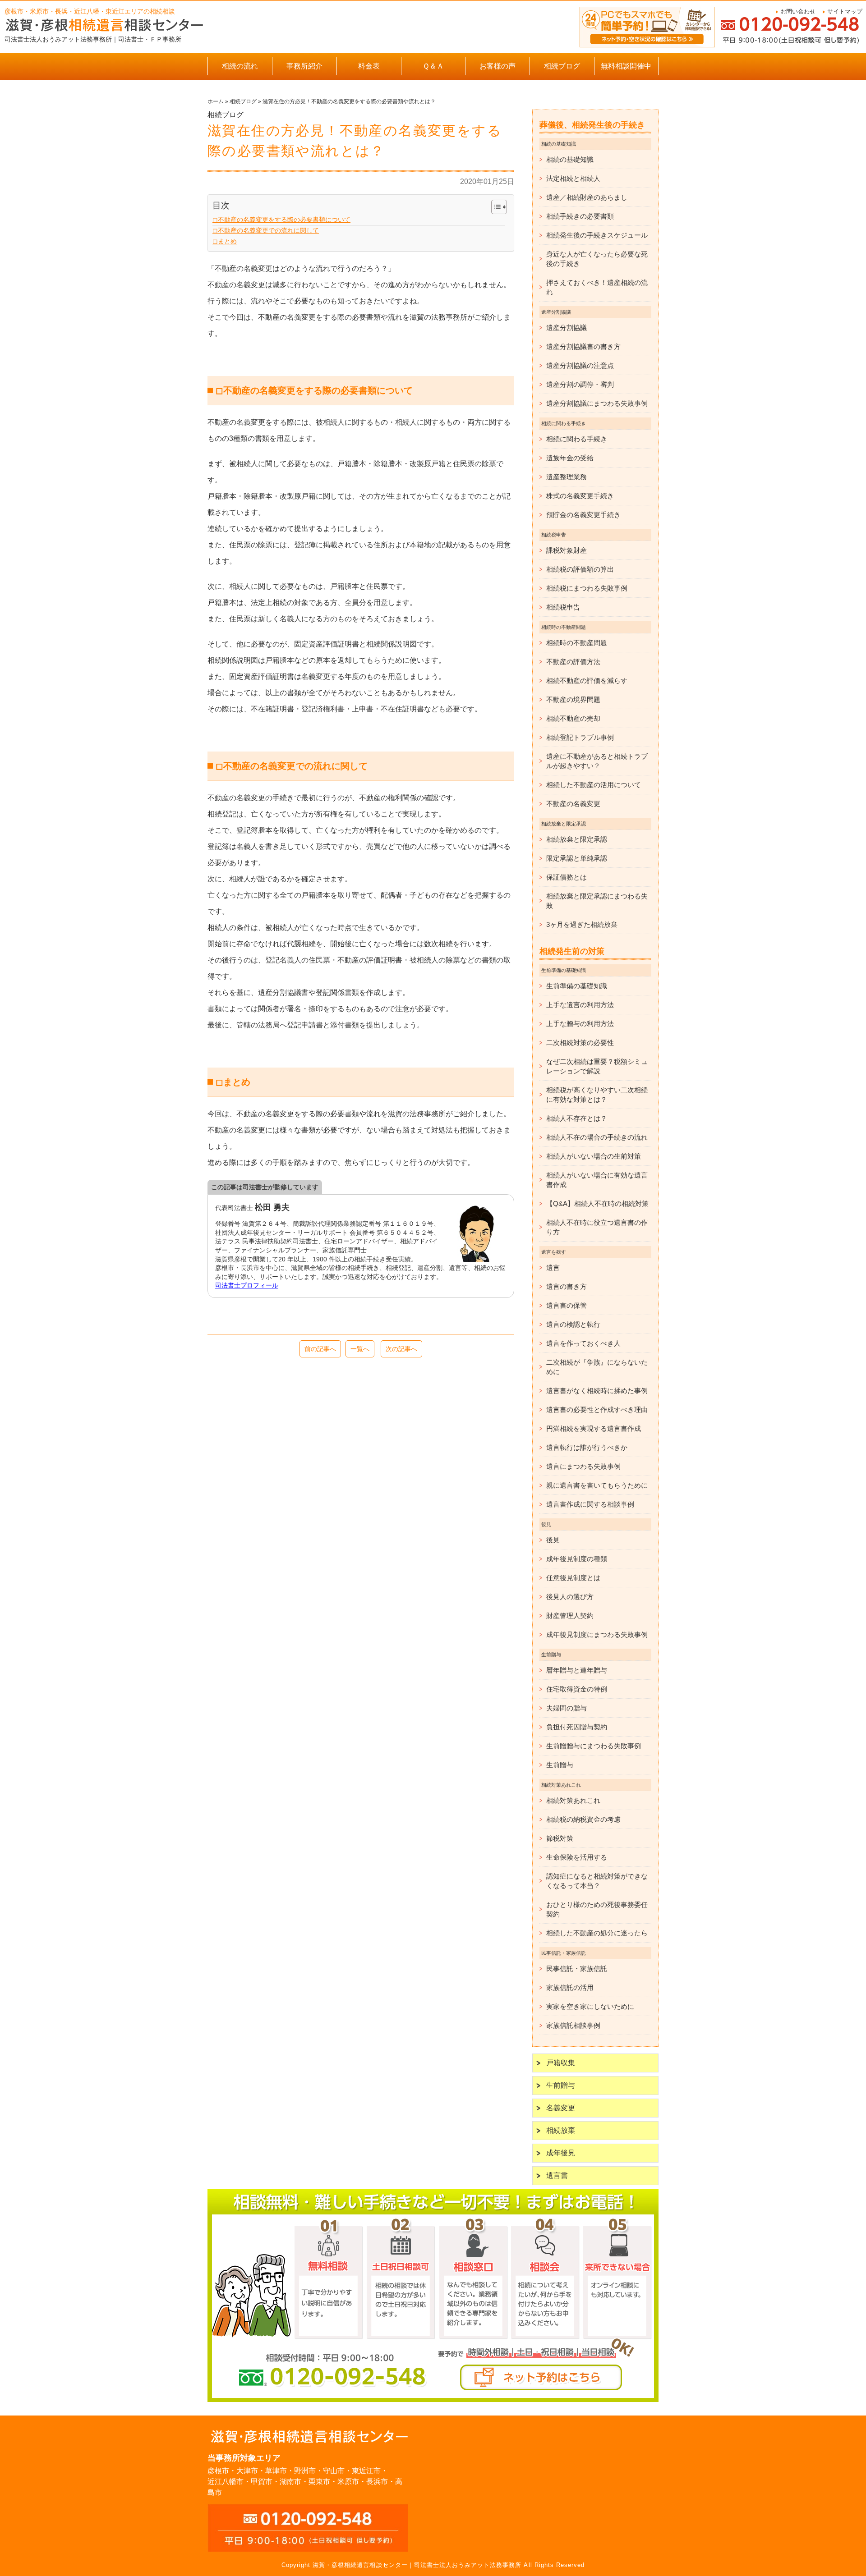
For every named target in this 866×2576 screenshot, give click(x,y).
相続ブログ (562, 66)
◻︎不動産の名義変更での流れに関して (266, 230)
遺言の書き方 (567, 1286)
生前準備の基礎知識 (577, 986)
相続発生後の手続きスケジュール (597, 235)
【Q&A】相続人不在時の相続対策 (597, 1203)
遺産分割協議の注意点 (580, 365)
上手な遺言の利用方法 (580, 1005)
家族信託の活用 (570, 1987)
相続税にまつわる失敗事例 (587, 588)
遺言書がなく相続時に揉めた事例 (597, 1391)
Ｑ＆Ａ (433, 66)
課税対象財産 (567, 550)
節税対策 (560, 1838)
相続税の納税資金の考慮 (583, 1819)
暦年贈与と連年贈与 (577, 1670)
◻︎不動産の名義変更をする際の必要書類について (281, 220)
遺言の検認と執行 (573, 1324)
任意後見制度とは (573, 1578)
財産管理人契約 (570, 1616)
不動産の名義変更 (573, 804)
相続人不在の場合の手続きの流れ (597, 1137)
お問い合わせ (798, 11)
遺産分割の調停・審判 (580, 384)
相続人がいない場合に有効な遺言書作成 (597, 1180)
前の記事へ (320, 1349)
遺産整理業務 (567, 477)
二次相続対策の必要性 (580, 1043)
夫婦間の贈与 (567, 1708)
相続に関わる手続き (577, 439)
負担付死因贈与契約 (577, 1727)
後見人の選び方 (570, 1597)
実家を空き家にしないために (590, 2006)
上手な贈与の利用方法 (580, 1024)
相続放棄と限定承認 (577, 839)
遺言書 (557, 2175)
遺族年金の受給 (570, 458)
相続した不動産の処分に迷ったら (597, 1933)
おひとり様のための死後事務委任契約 (597, 1909)
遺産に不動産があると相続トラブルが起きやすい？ (597, 761)
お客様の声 (497, 66)
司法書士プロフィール (247, 1285)
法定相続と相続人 (573, 178)
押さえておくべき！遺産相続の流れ (597, 287)
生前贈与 (560, 1765)
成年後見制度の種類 (577, 1559)
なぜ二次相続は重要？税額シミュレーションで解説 (597, 1066)
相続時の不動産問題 (577, 643)
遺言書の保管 (567, 1305)
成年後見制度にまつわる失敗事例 (597, 1634)
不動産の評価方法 (573, 662)
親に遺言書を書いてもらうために (597, 1485)
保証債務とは (567, 877)
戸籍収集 (561, 2063)
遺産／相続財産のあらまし (587, 197)
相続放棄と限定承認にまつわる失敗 (597, 901)
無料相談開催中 (626, 66)
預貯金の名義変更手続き (583, 515)
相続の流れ (240, 66)
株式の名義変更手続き (580, 496)
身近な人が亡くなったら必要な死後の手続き (597, 259)
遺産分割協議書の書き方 (583, 346)
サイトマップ (845, 11)
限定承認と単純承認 (577, 858)
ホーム (216, 101)
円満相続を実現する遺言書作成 (594, 1428)
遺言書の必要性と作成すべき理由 (597, 1409)
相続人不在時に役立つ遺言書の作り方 (597, 1227)
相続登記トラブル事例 (580, 737)
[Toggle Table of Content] (495, 207)
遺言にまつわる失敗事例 (583, 1466)
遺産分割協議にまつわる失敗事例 (597, 403)
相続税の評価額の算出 (580, 569)
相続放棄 (561, 2130)
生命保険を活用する (577, 1857)
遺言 (553, 1267)
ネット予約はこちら (541, 2377)
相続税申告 (563, 607)
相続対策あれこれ (573, 1800)
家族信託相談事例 (573, 2025)
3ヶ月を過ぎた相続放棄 (582, 924)
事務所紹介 (304, 66)
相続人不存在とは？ (577, 1118)
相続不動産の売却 (573, 718)
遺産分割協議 (567, 328)
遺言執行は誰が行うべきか (587, 1447)
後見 (553, 1540)
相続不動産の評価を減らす (587, 681)
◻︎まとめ (225, 241)
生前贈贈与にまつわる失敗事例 (594, 1746)
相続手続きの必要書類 (580, 216)
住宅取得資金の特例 (577, 1689)
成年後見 (561, 2153)
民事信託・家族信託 (577, 1969)
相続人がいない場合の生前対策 (594, 1156)
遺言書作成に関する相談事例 (590, 1504)
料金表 (369, 66)
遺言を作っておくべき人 (583, 1343)
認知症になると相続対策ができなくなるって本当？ (597, 1881)
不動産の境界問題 (573, 699)
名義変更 (561, 2108)
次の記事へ (401, 1349)
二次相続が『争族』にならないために (597, 1367)
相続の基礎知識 (570, 159)
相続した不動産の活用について (594, 785)
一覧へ (360, 1349)
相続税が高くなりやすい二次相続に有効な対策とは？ (597, 1095)
